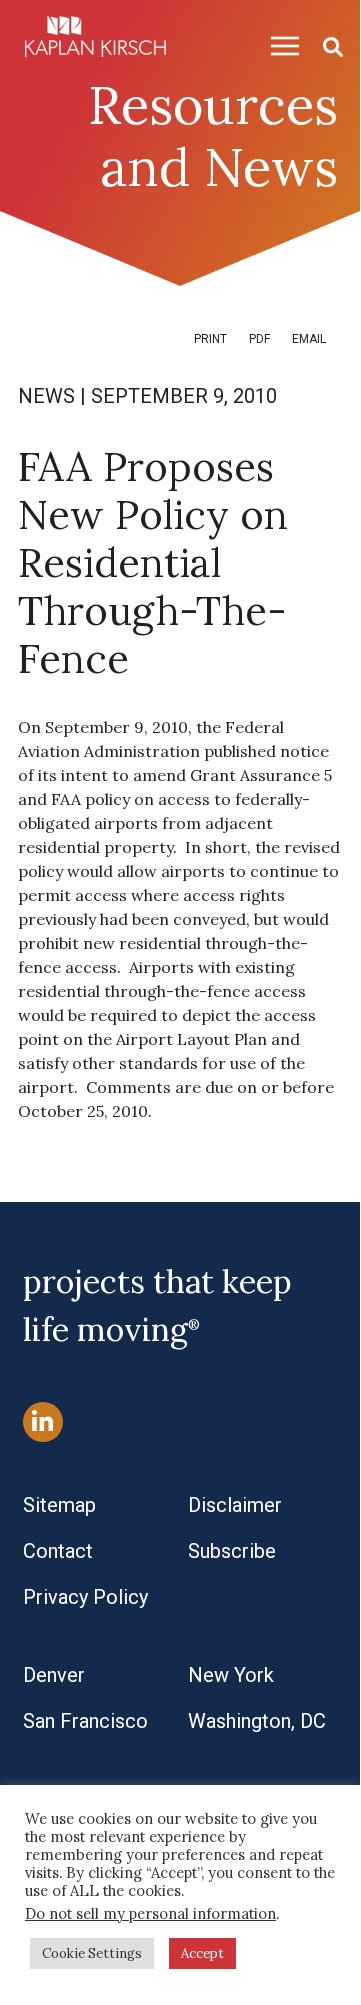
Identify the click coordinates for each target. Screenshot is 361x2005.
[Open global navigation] (277, 45)
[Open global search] (325, 45)
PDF (259, 339)
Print (210, 339)
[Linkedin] (43, 1421)
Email (309, 339)
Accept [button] (202, 1953)
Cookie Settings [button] (92, 1953)
